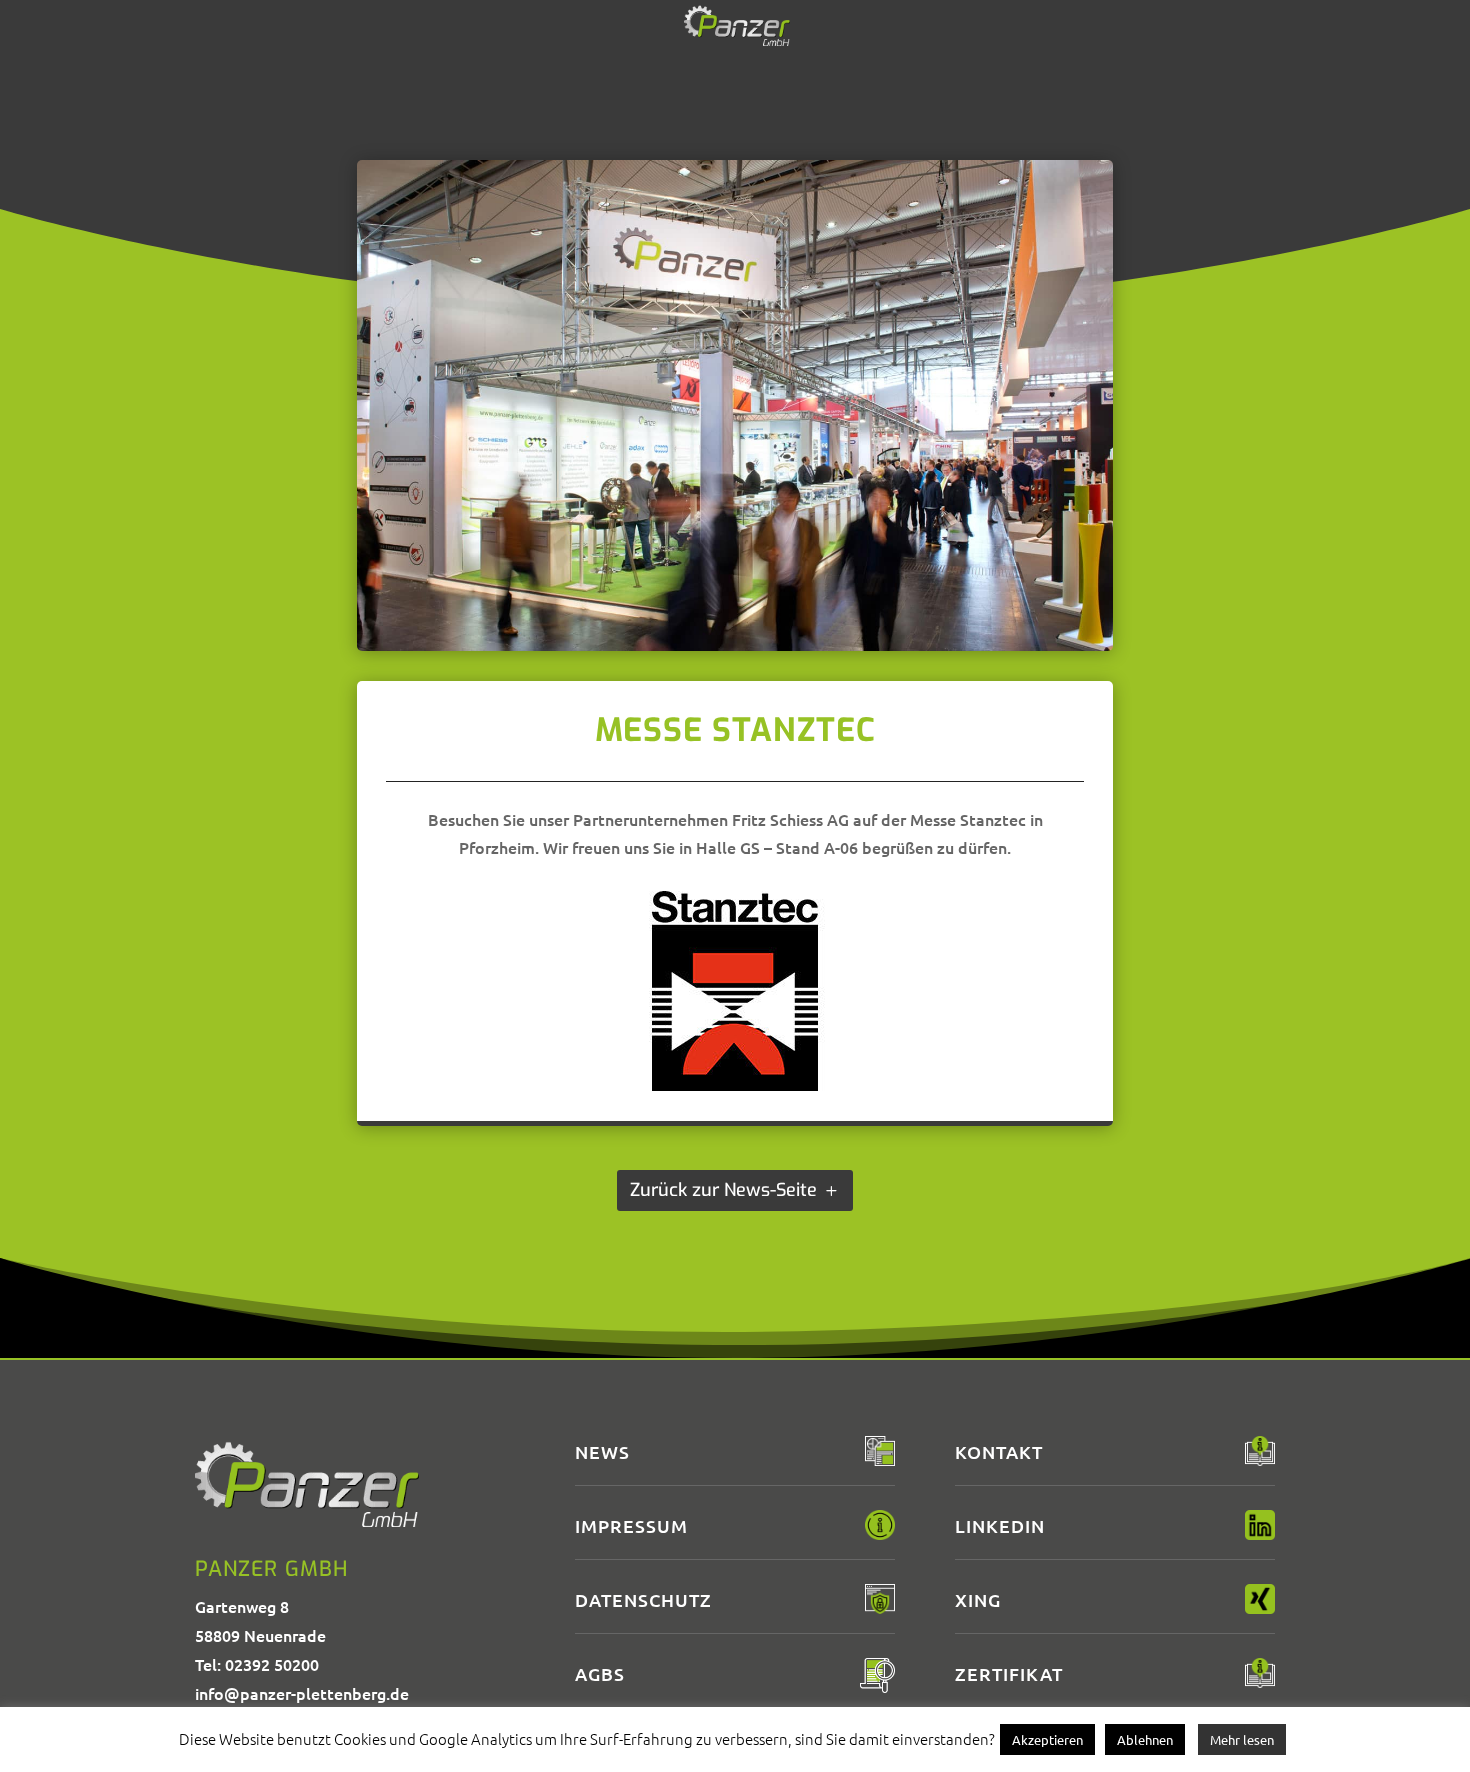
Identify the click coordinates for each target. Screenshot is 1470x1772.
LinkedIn (1000, 1525)
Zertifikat (1009, 1673)
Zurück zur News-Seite (723, 1190)
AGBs (600, 1673)
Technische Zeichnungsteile (620, 64)
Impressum (631, 1525)
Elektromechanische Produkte (864, 64)
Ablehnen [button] (1145, 1739)
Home (448, 64)
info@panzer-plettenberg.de (302, 1693)
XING (978, 1599)
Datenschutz (643, 1599)
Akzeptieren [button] (1047, 1739)
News (1024, 64)
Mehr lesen (1242, 1739)
